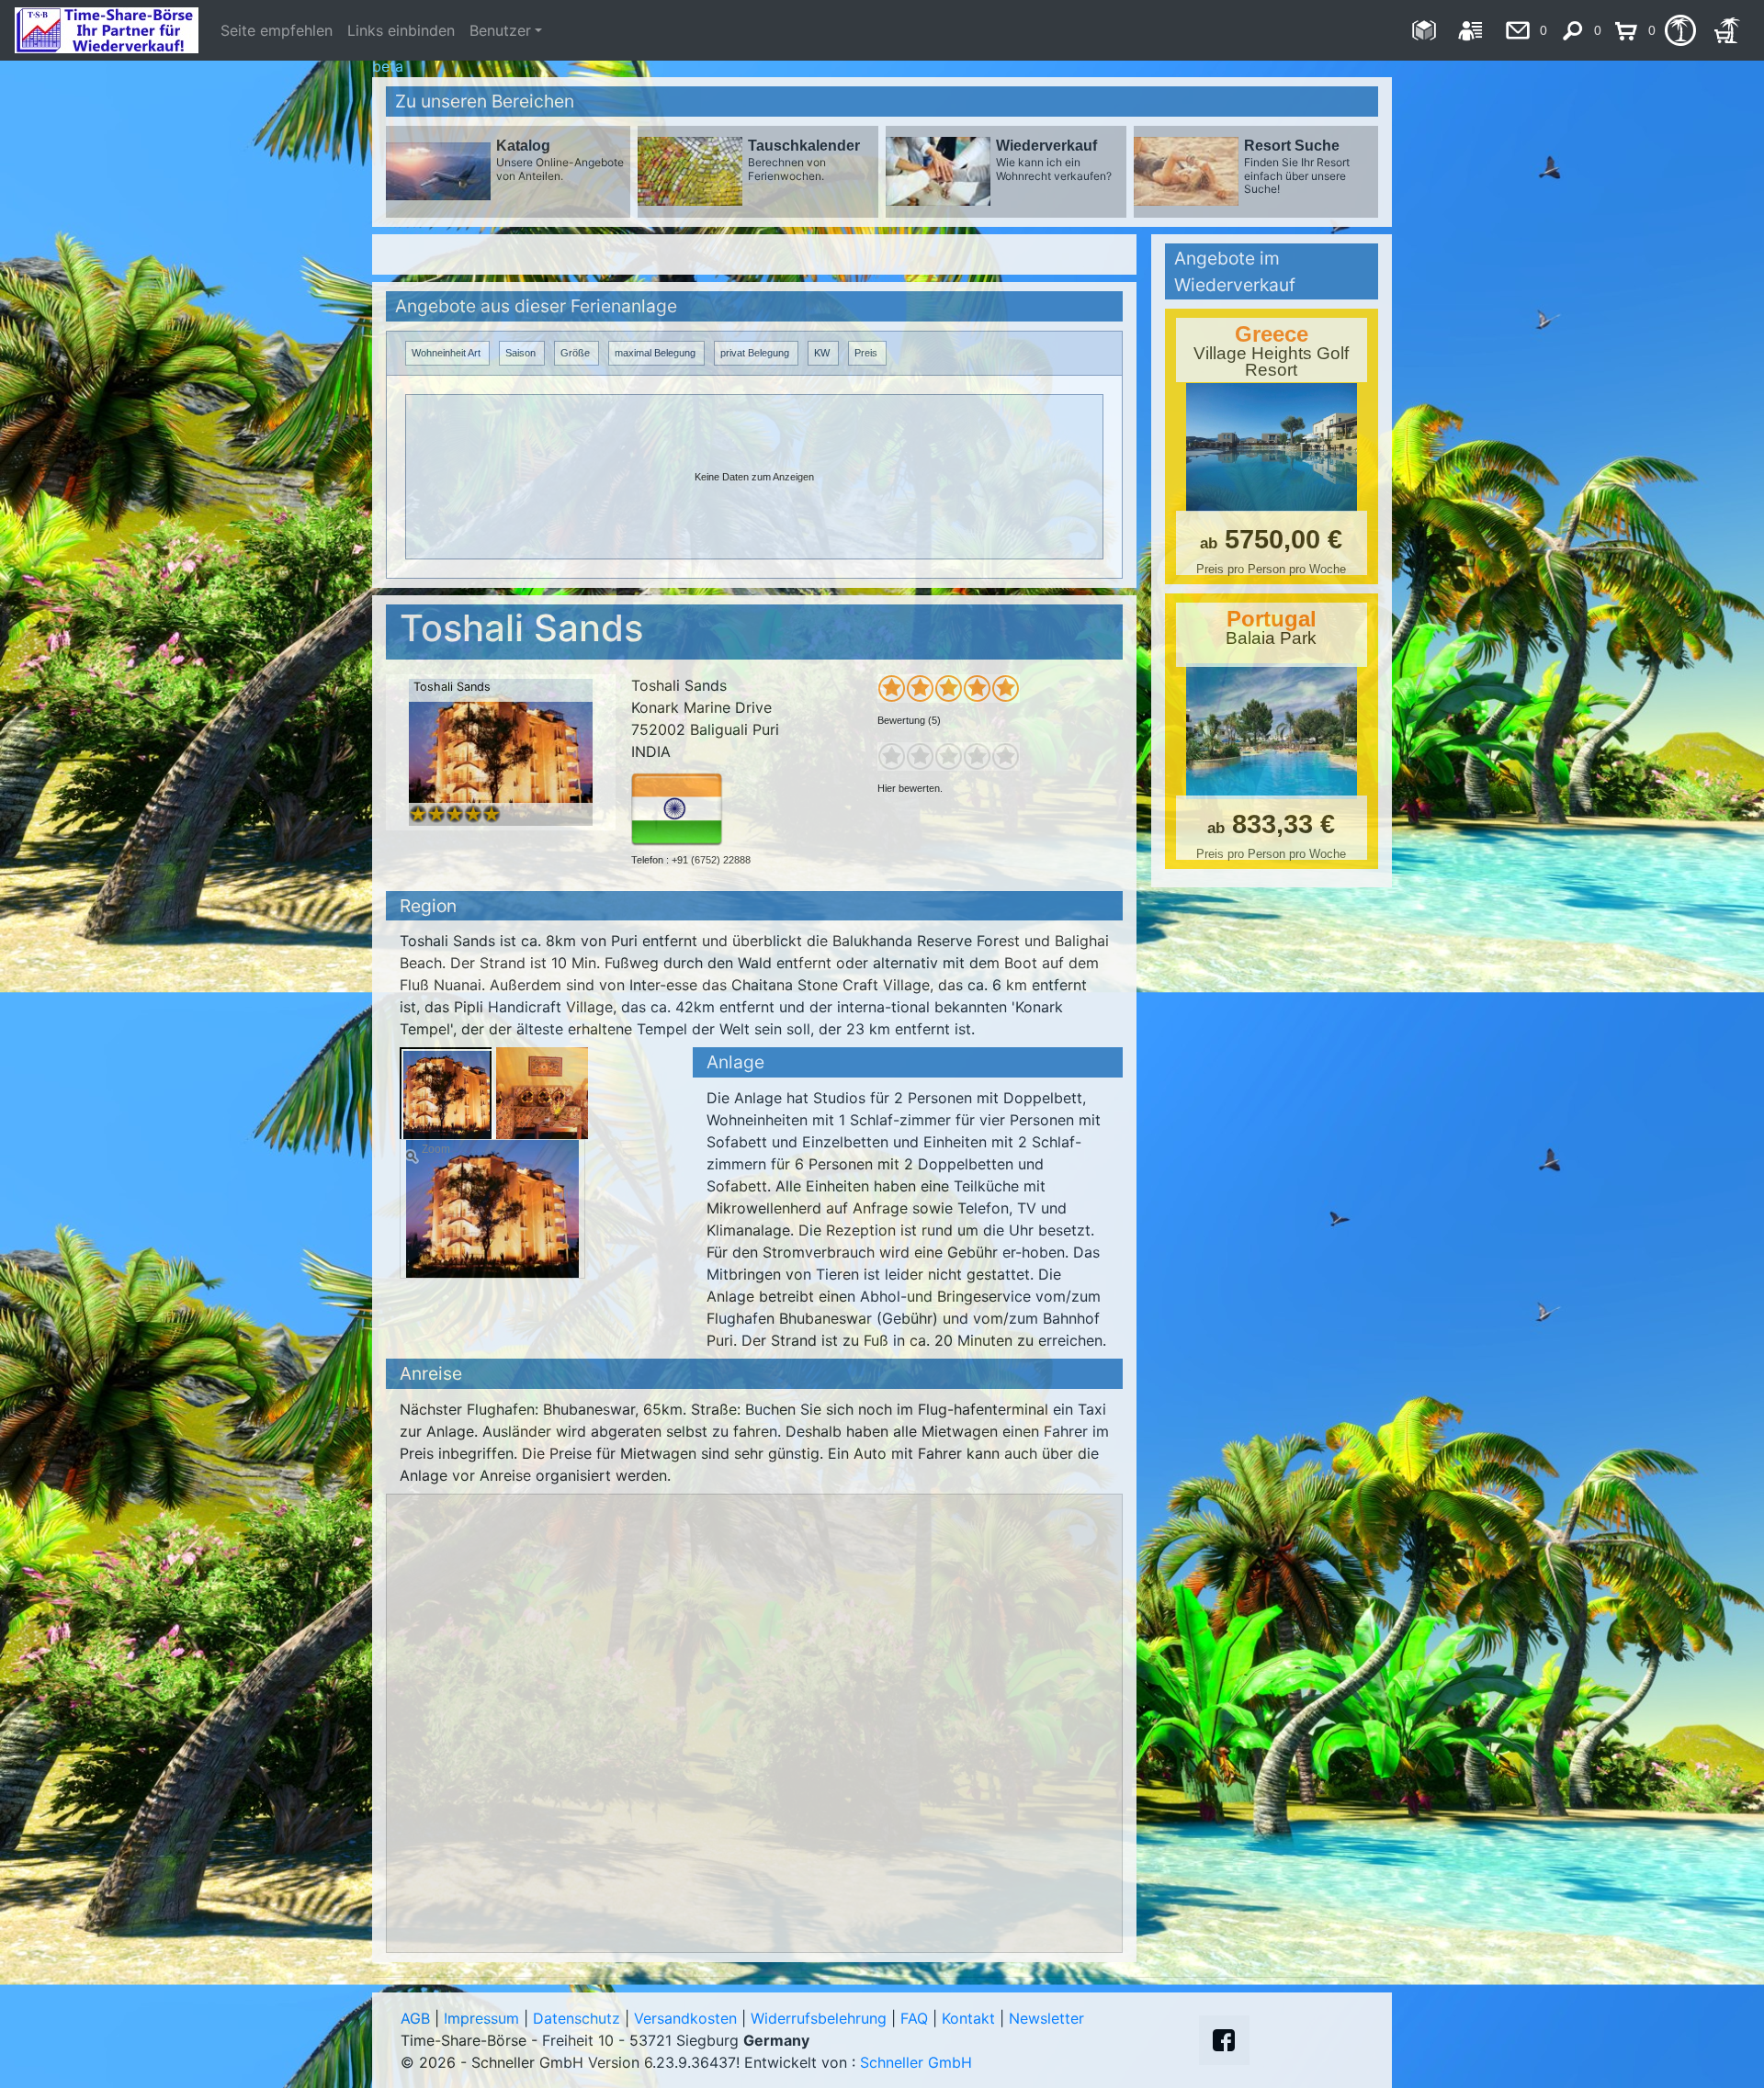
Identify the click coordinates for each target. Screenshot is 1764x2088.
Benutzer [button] (500, 30)
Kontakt (968, 2018)
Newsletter (1046, 2018)
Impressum (481, 2018)
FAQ (914, 2018)
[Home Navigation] (1424, 30)
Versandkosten (685, 2018)
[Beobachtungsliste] (1680, 30)
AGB (415, 2018)
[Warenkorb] (1727, 30)
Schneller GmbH (916, 2062)
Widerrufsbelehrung (819, 2018)
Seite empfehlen (277, 30)
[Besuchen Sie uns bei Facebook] (1224, 2040)
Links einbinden (401, 30)
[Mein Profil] (1470, 30)
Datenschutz (577, 2018)
